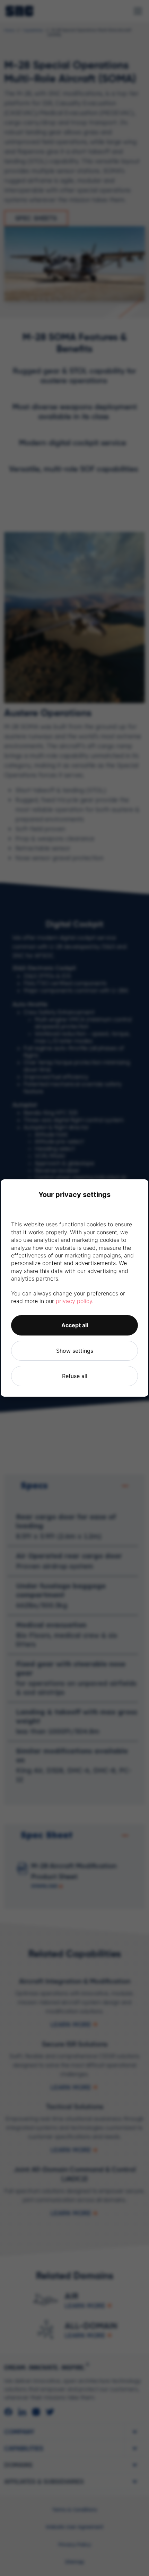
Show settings (75, 1351)
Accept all (75, 1325)
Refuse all (75, 1376)
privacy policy (74, 1301)
